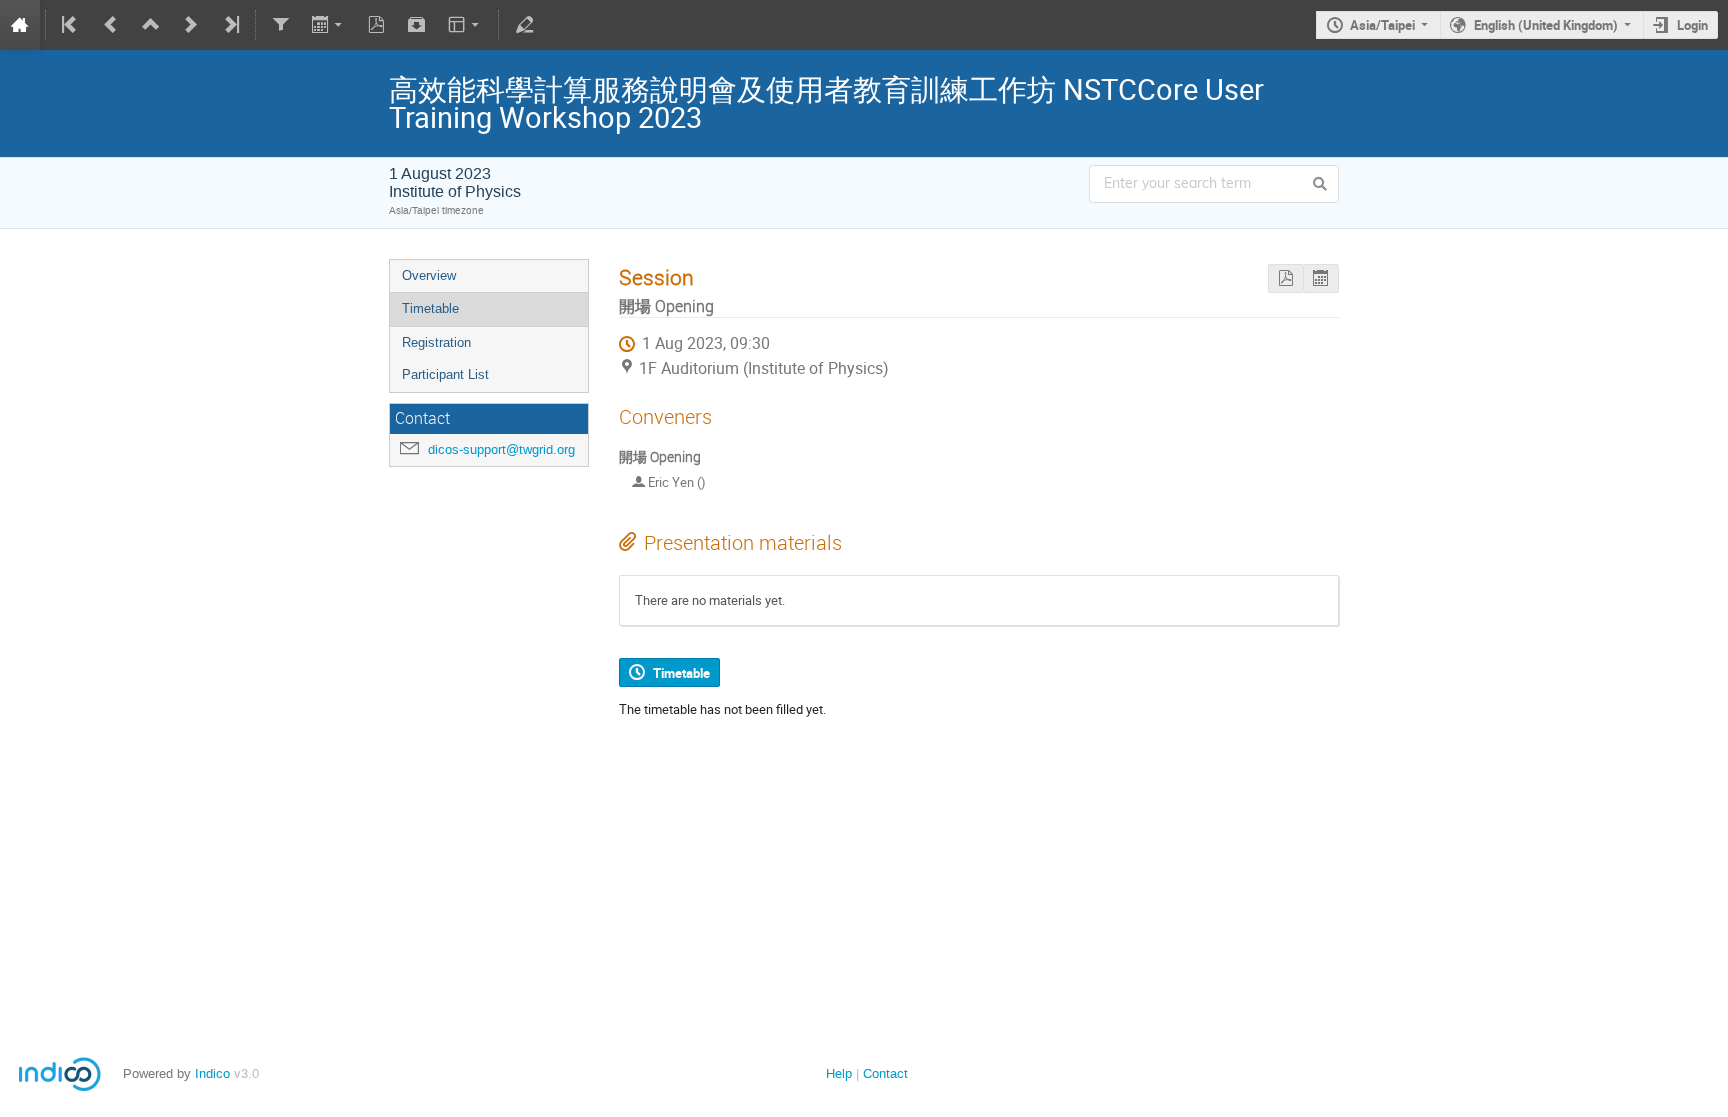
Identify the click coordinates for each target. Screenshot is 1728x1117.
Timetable (430, 308)
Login (1692, 25)
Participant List (445, 374)
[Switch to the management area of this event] (524, 25)
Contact (885, 1073)
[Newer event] (191, 25)
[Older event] (111, 25)
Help (839, 1073)
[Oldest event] (71, 25)
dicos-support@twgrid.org (501, 449)
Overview (429, 275)
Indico (212, 1073)
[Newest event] (230, 25)
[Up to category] (151, 25)
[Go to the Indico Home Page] (20, 25)
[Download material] (417, 25)
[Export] (328, 25)
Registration (436, 342)
